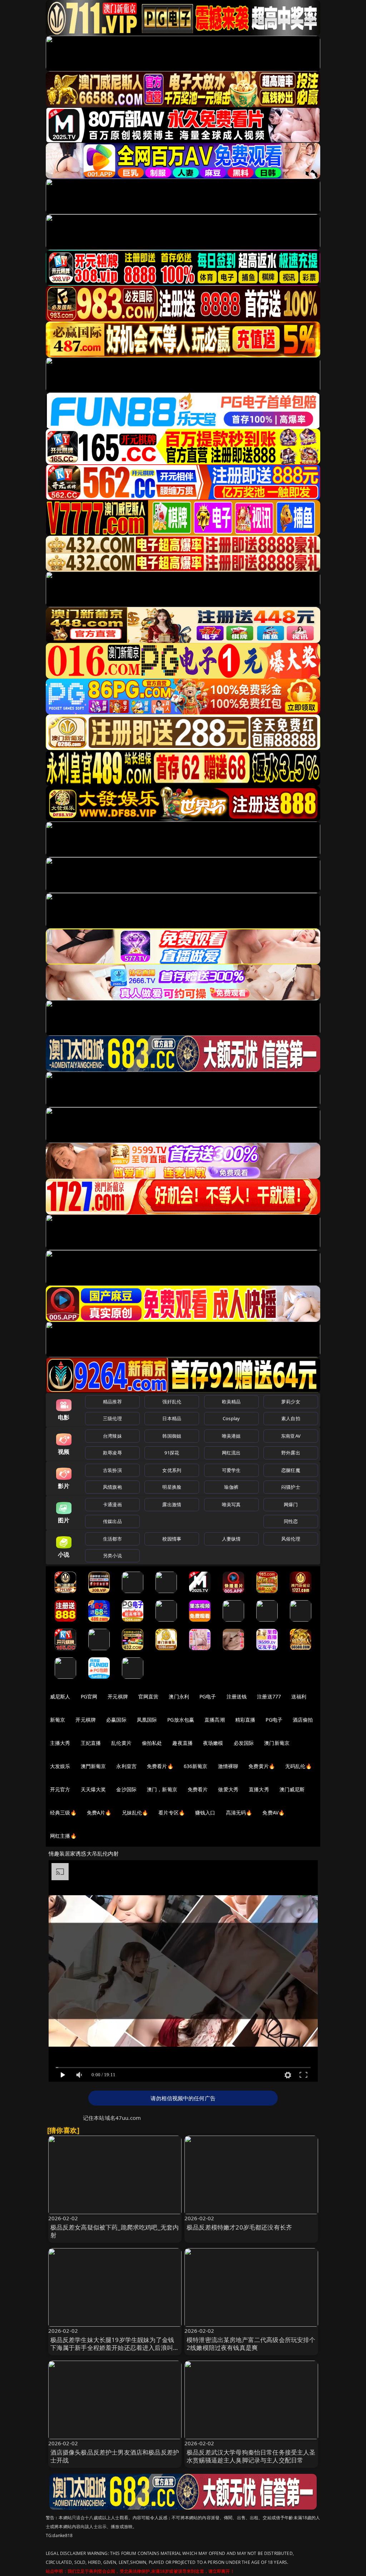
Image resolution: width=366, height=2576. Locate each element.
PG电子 (208, 1696)
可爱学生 (231, 1470)
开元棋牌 (118, 1696)
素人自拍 (291, 1418)
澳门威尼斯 (292, 1789)
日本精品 (172, 1418)
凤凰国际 (147, 1720)
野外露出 (291, 1453)
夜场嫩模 (213, 1743)
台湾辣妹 (112, 1436)
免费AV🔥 (273, 1813)
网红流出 (231, 1453)
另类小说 (112, 1556)
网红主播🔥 (63, 1836)
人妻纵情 (231, 1539)
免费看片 (198, 1789)
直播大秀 (259, 1789)
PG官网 (89, 1696)
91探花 (172, 1453)
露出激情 (172, 1504)
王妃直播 (91, 1743)
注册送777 (269, 1696)
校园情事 (172, 1539)
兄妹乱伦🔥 (135, 1813)
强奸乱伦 (172, 1402)
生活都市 (112, 1539)
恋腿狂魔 (291, 1470)
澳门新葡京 (277, 1743)
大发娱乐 (60, 1766)
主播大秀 (60, 1743)
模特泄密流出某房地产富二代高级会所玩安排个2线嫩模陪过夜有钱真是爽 (251, 2344)
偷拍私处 (152, 1743)
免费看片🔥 (160, 1766)
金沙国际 (126, 1789)
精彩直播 (245, 1720)
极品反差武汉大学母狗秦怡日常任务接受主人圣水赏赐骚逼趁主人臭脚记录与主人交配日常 (251, 2456)
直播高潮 (215, 1720)
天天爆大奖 (93, 1789)
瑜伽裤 (231, 1487)
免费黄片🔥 (262, 1766)
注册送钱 (237, 1696)
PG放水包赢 (181, 1720)
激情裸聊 (228, 1766)
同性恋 (291, 1521)
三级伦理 (112, 1418)
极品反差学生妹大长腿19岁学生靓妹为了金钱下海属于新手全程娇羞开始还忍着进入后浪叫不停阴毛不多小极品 (115, 2348)
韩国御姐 (172, 1436)
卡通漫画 (112, 1504)
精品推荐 (112, 1402)
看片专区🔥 (172, 1813)
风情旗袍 (112, 1487)
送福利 (299, 1696)
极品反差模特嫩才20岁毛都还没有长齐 (239, 2227)
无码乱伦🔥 (298, 1766)
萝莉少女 (291, 1402)
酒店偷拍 (303, 1720)
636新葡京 (196, 1766)
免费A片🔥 (99, 1813)
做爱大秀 (228, 1789)
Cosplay (231, 1418)
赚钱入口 (205, 1813)
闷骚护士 (291, 1487)
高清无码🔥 (239, 1813)
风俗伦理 (291, 1539)
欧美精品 (231, 1402)
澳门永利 (179, 1696)
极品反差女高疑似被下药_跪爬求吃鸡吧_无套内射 (115, 2231)
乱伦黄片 (121, 1743)
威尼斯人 (60, 1696)
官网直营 (149, 1696)
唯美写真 (231, 1504)
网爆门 (291, 1504)
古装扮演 (112, 1470)
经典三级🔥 (63, 1813)
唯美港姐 (231, 1436)
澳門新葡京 (93, 1766)
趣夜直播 (182, 1743)
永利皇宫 (126, 1766)
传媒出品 (112, 1521)
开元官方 (60, 1789)
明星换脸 (172, 1487)
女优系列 (172, 1470)
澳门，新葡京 (162, 1789)
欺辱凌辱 (112, 1453)
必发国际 (244, 1743)
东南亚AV (291, 1436)
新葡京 (58, 1720)
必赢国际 (116, 1720)
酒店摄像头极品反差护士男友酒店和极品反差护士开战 (115, 2456)
